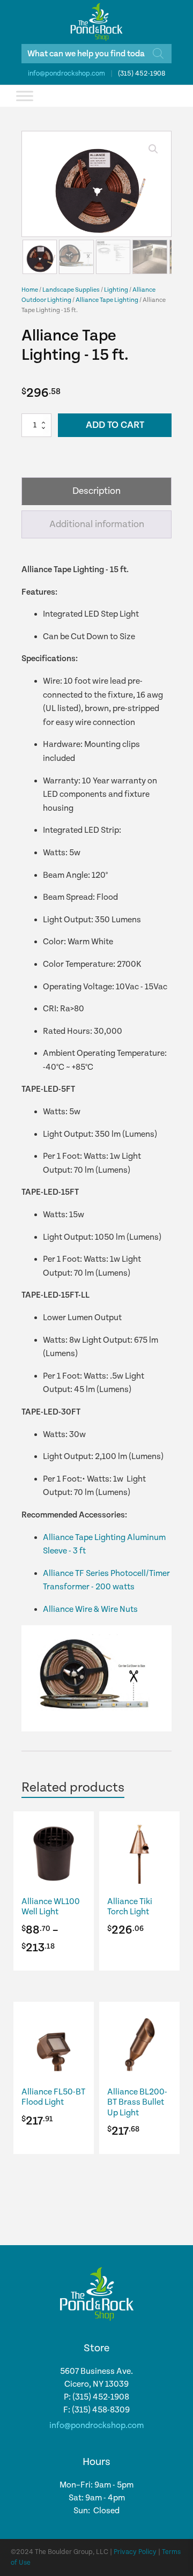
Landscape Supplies (71, 290)
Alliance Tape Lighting (107, 300)
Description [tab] (96, 491)
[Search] (158, 54)
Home (30, 290)
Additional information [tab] (97, 524)
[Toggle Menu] (25, 96)
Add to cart (115, 425)
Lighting (116, 290)
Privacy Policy (135, 2552)
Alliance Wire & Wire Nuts (90, 1609)
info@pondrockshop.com (66, 74)
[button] (153, 149)
